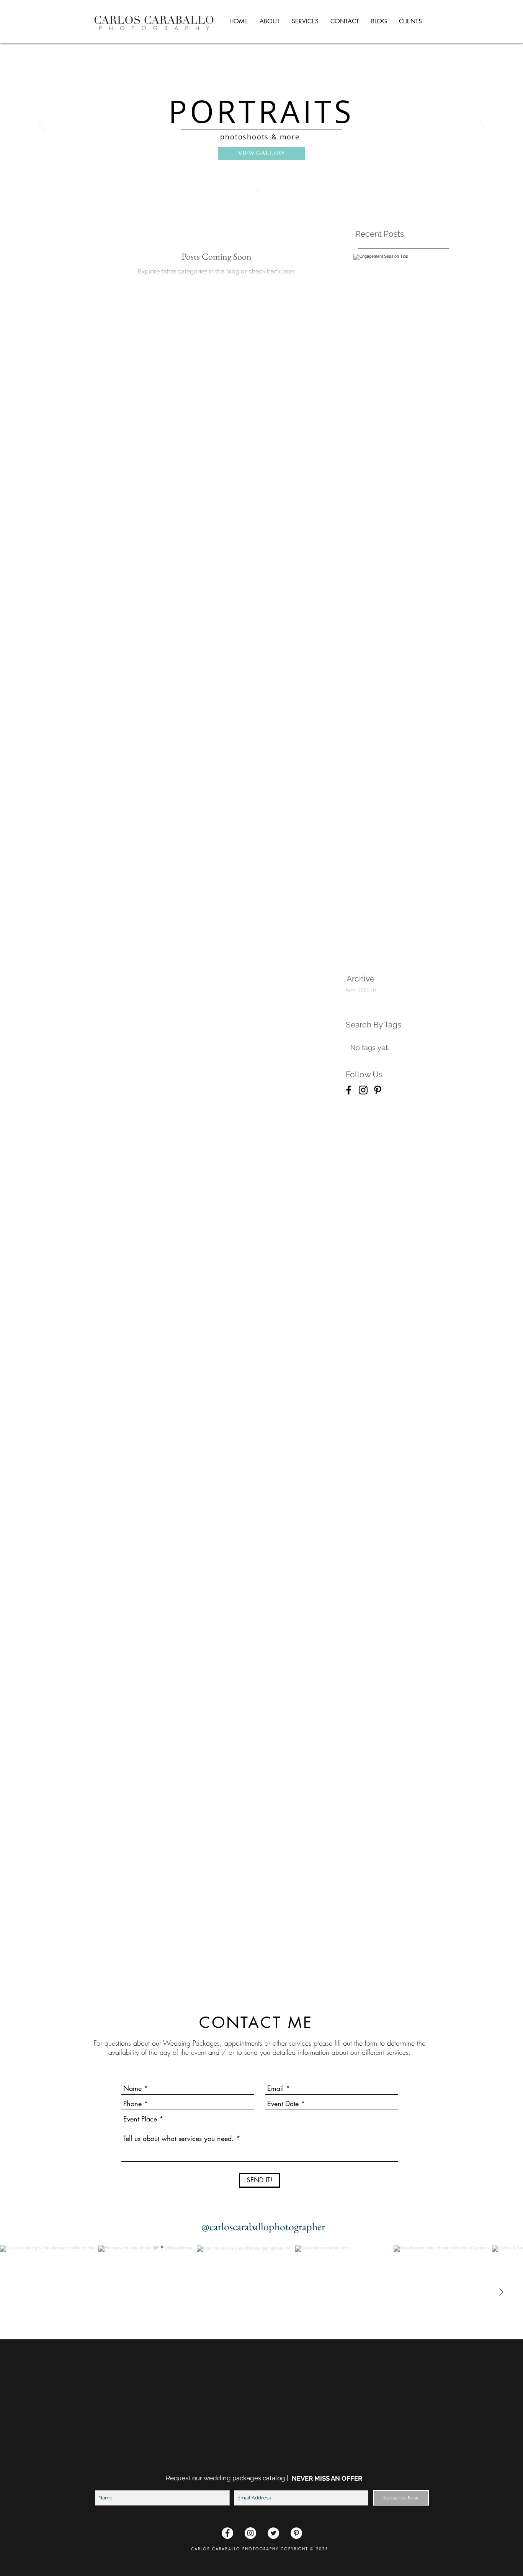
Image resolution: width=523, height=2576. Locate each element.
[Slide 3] (265, 190)
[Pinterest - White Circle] (296, 2533)
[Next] (481, 126)
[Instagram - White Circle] (250, 2533)
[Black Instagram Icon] (363, 1090)
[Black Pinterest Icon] (378, 1090)
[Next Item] (501, 2293)
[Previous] (42, 126)
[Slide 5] (258, 190)
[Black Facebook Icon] (349, 1090)
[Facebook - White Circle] (227, 2533)
